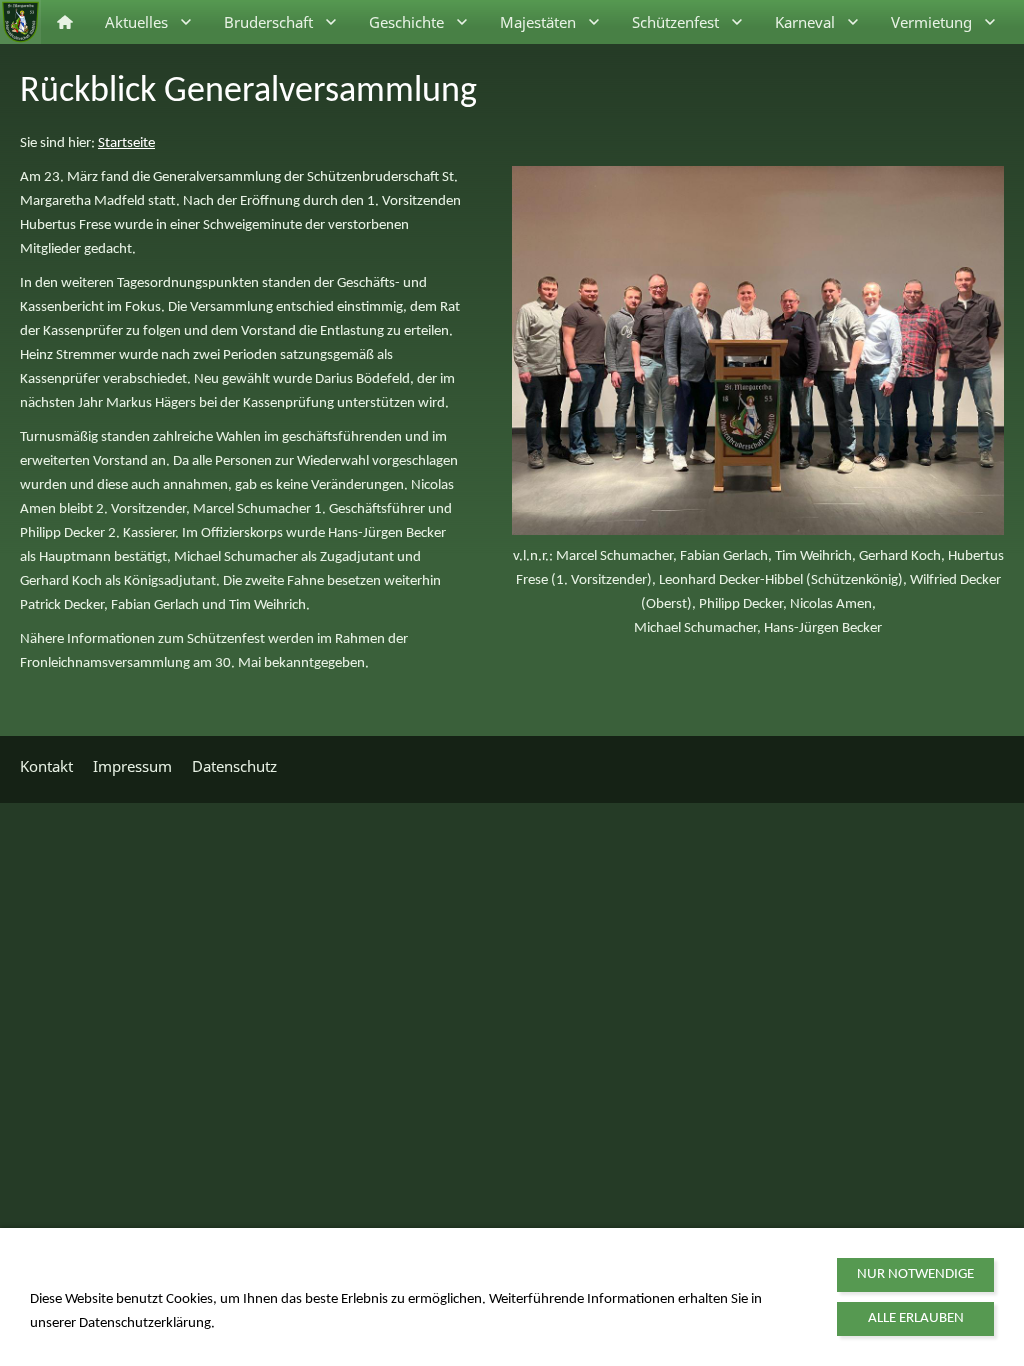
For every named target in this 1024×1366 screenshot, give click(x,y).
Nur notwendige (915, 1274)
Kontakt (46, 766)
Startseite (126, 143)
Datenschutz (234, 766)
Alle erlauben (916, 1318)
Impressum (132, 766)
